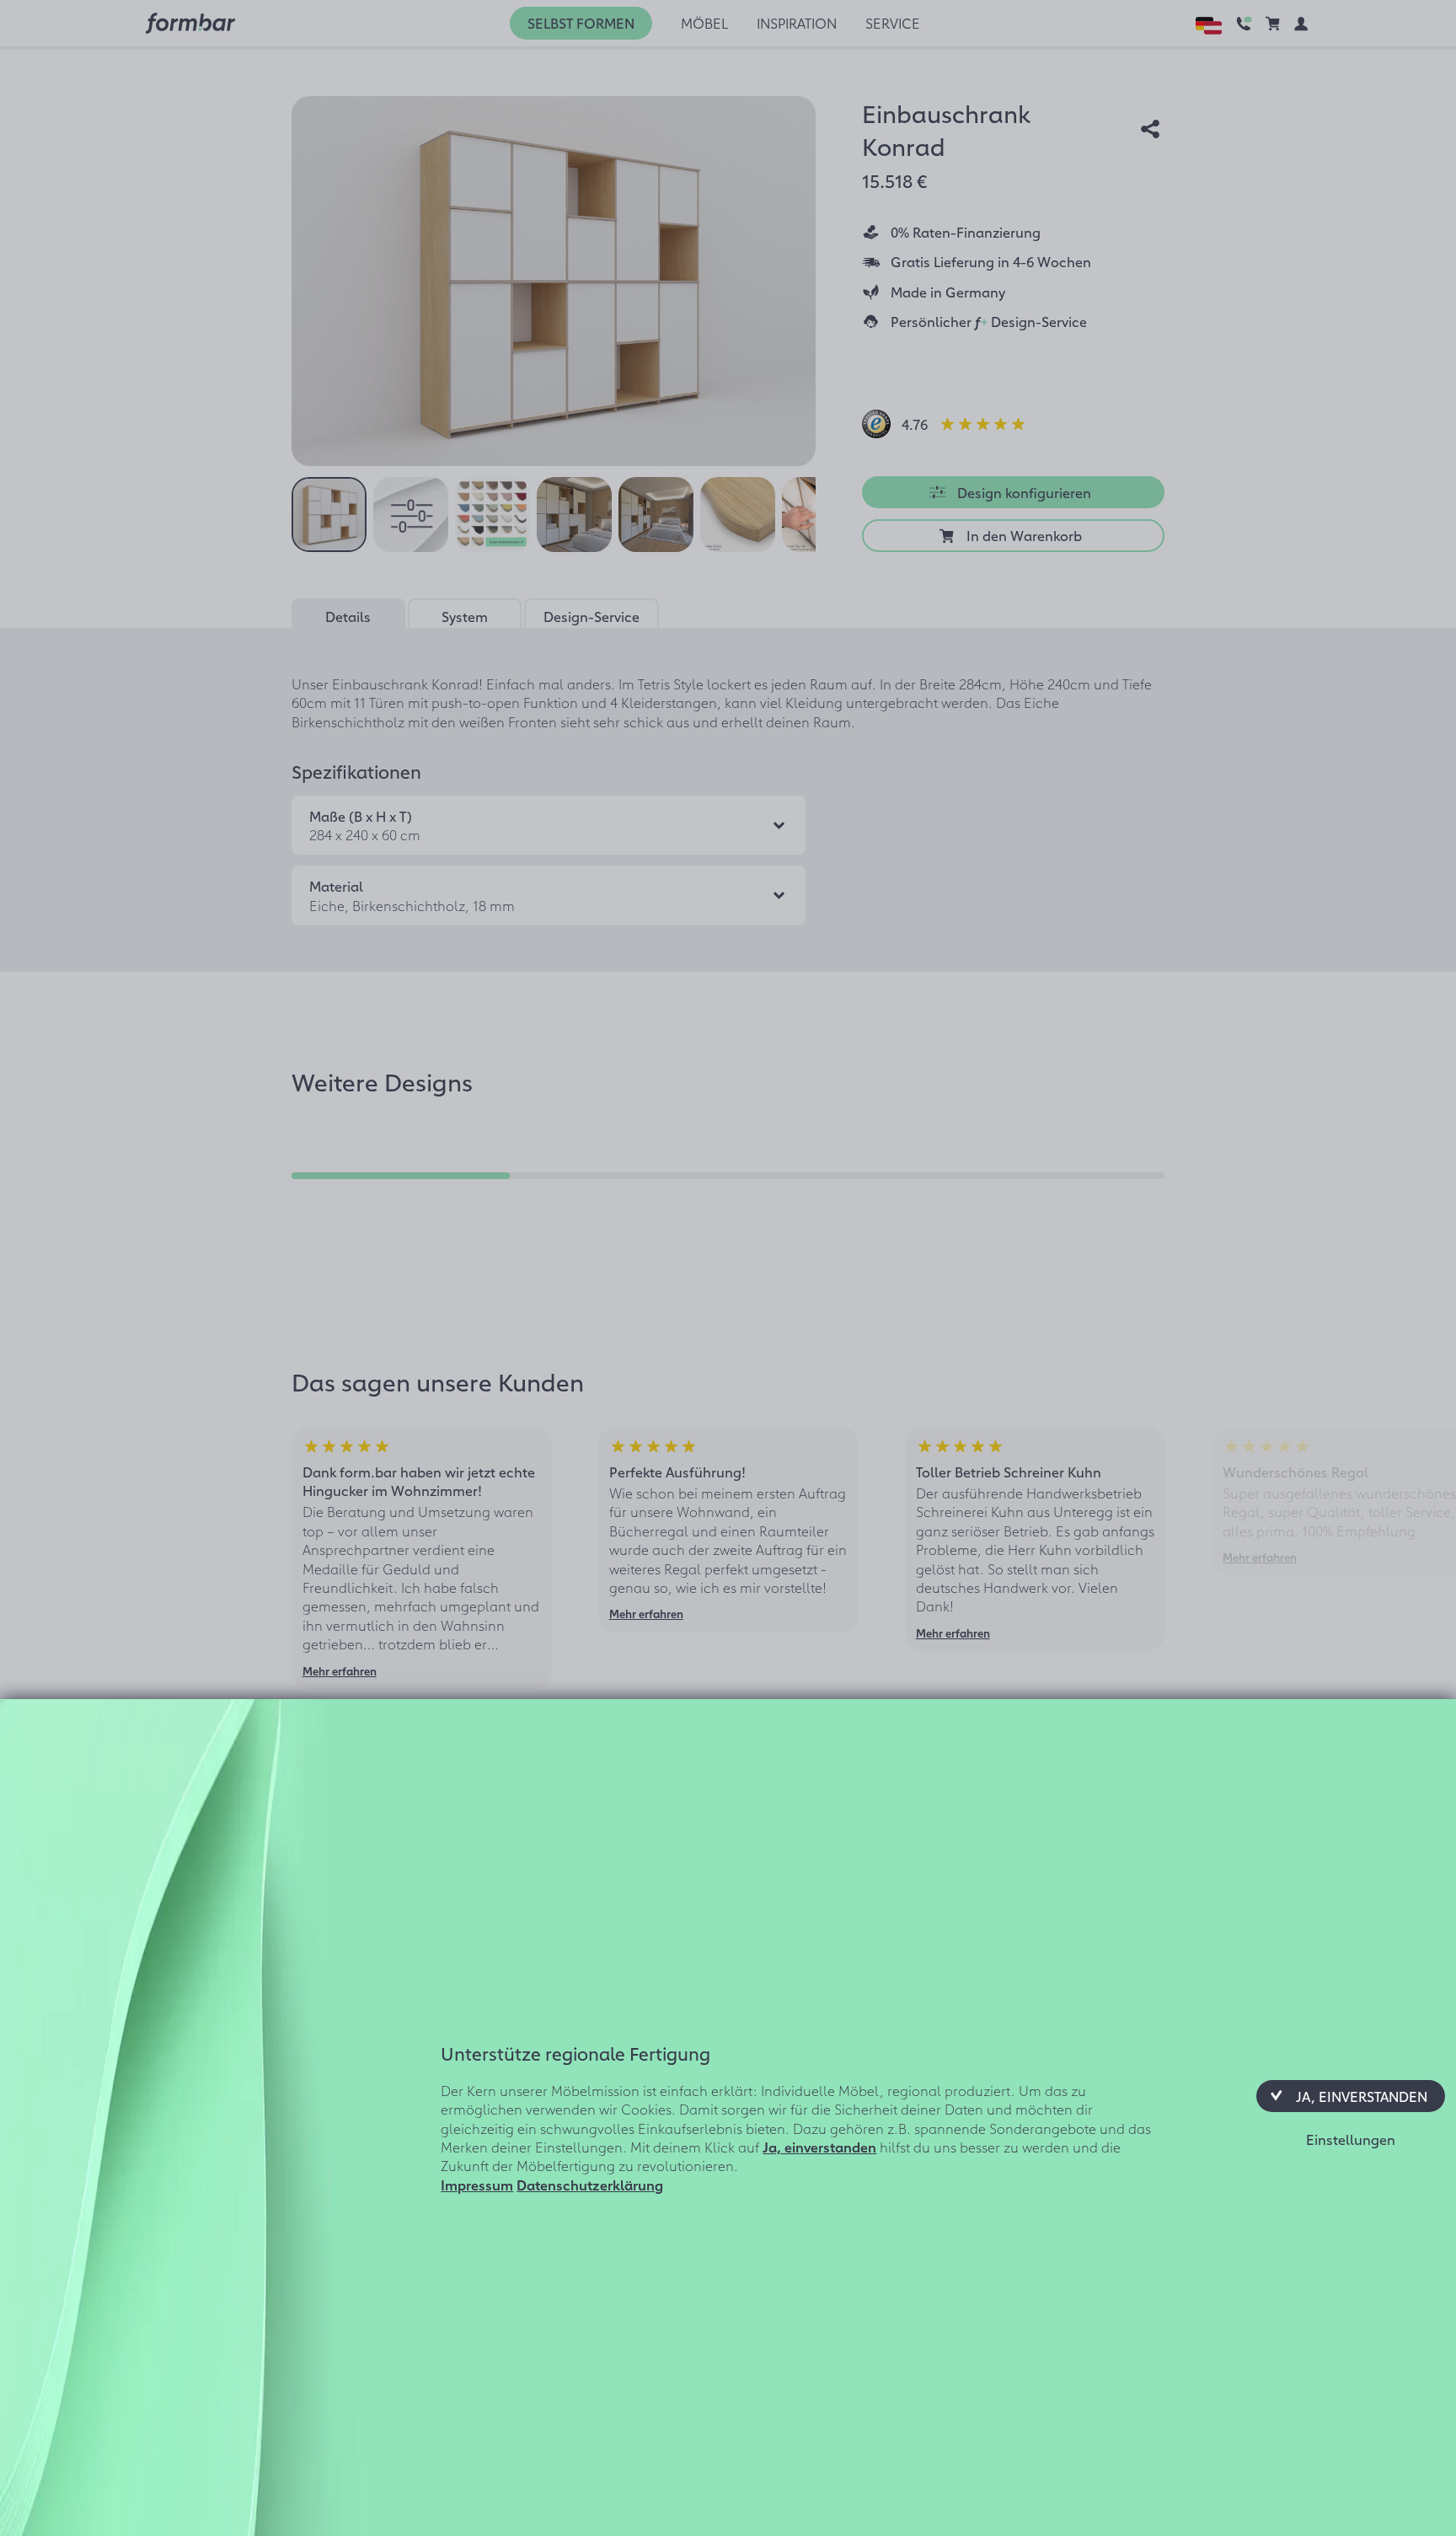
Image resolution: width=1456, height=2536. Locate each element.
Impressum (477, 2185)
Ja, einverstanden (819, 2147)
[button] (1351, 2096)
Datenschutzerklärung (590, 2185)
